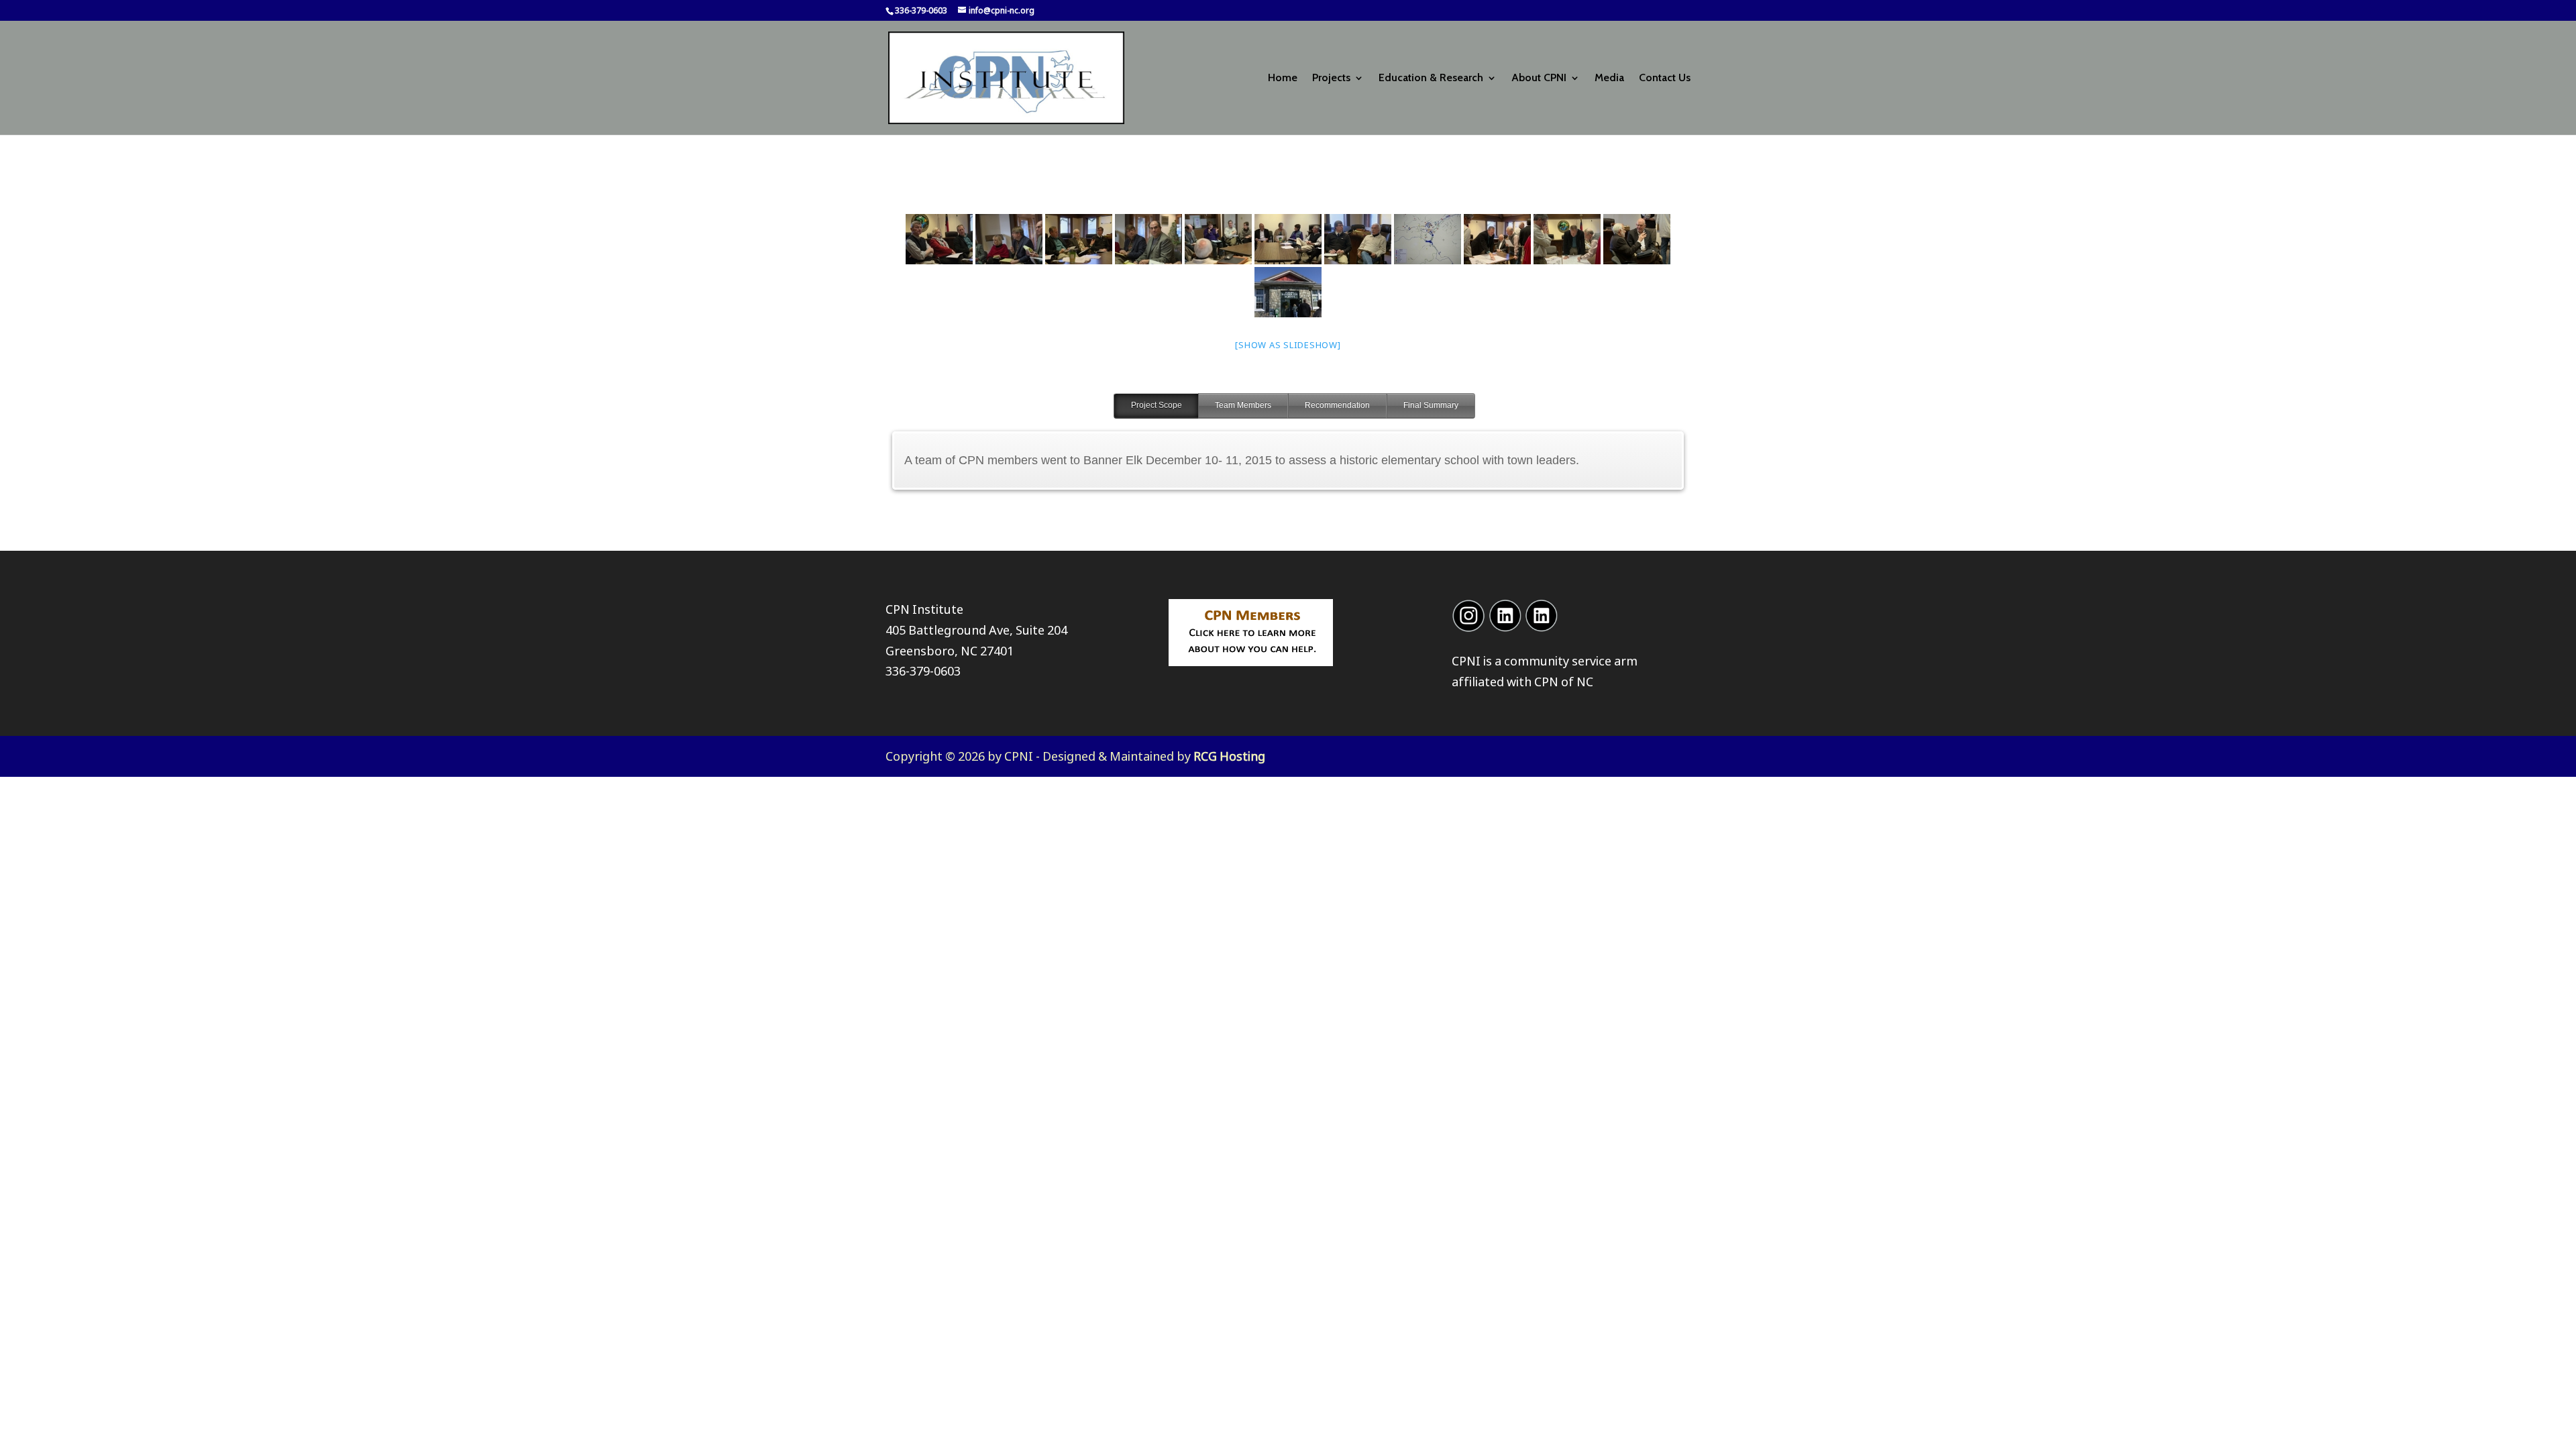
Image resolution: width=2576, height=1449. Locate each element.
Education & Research (1431, 78)
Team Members (1243, 405)
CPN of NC (1564, 682)
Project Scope (1157, 405)
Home (1283, 78)
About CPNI (1539, 78)
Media (1609, 78)
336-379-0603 (923, 671)
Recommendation (1337, 405)
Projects (1331, 78)
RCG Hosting (1229, 756)
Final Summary (1431, 405)
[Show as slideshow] (1288, 345)
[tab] (1156, 406)
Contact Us (1665, 78)
